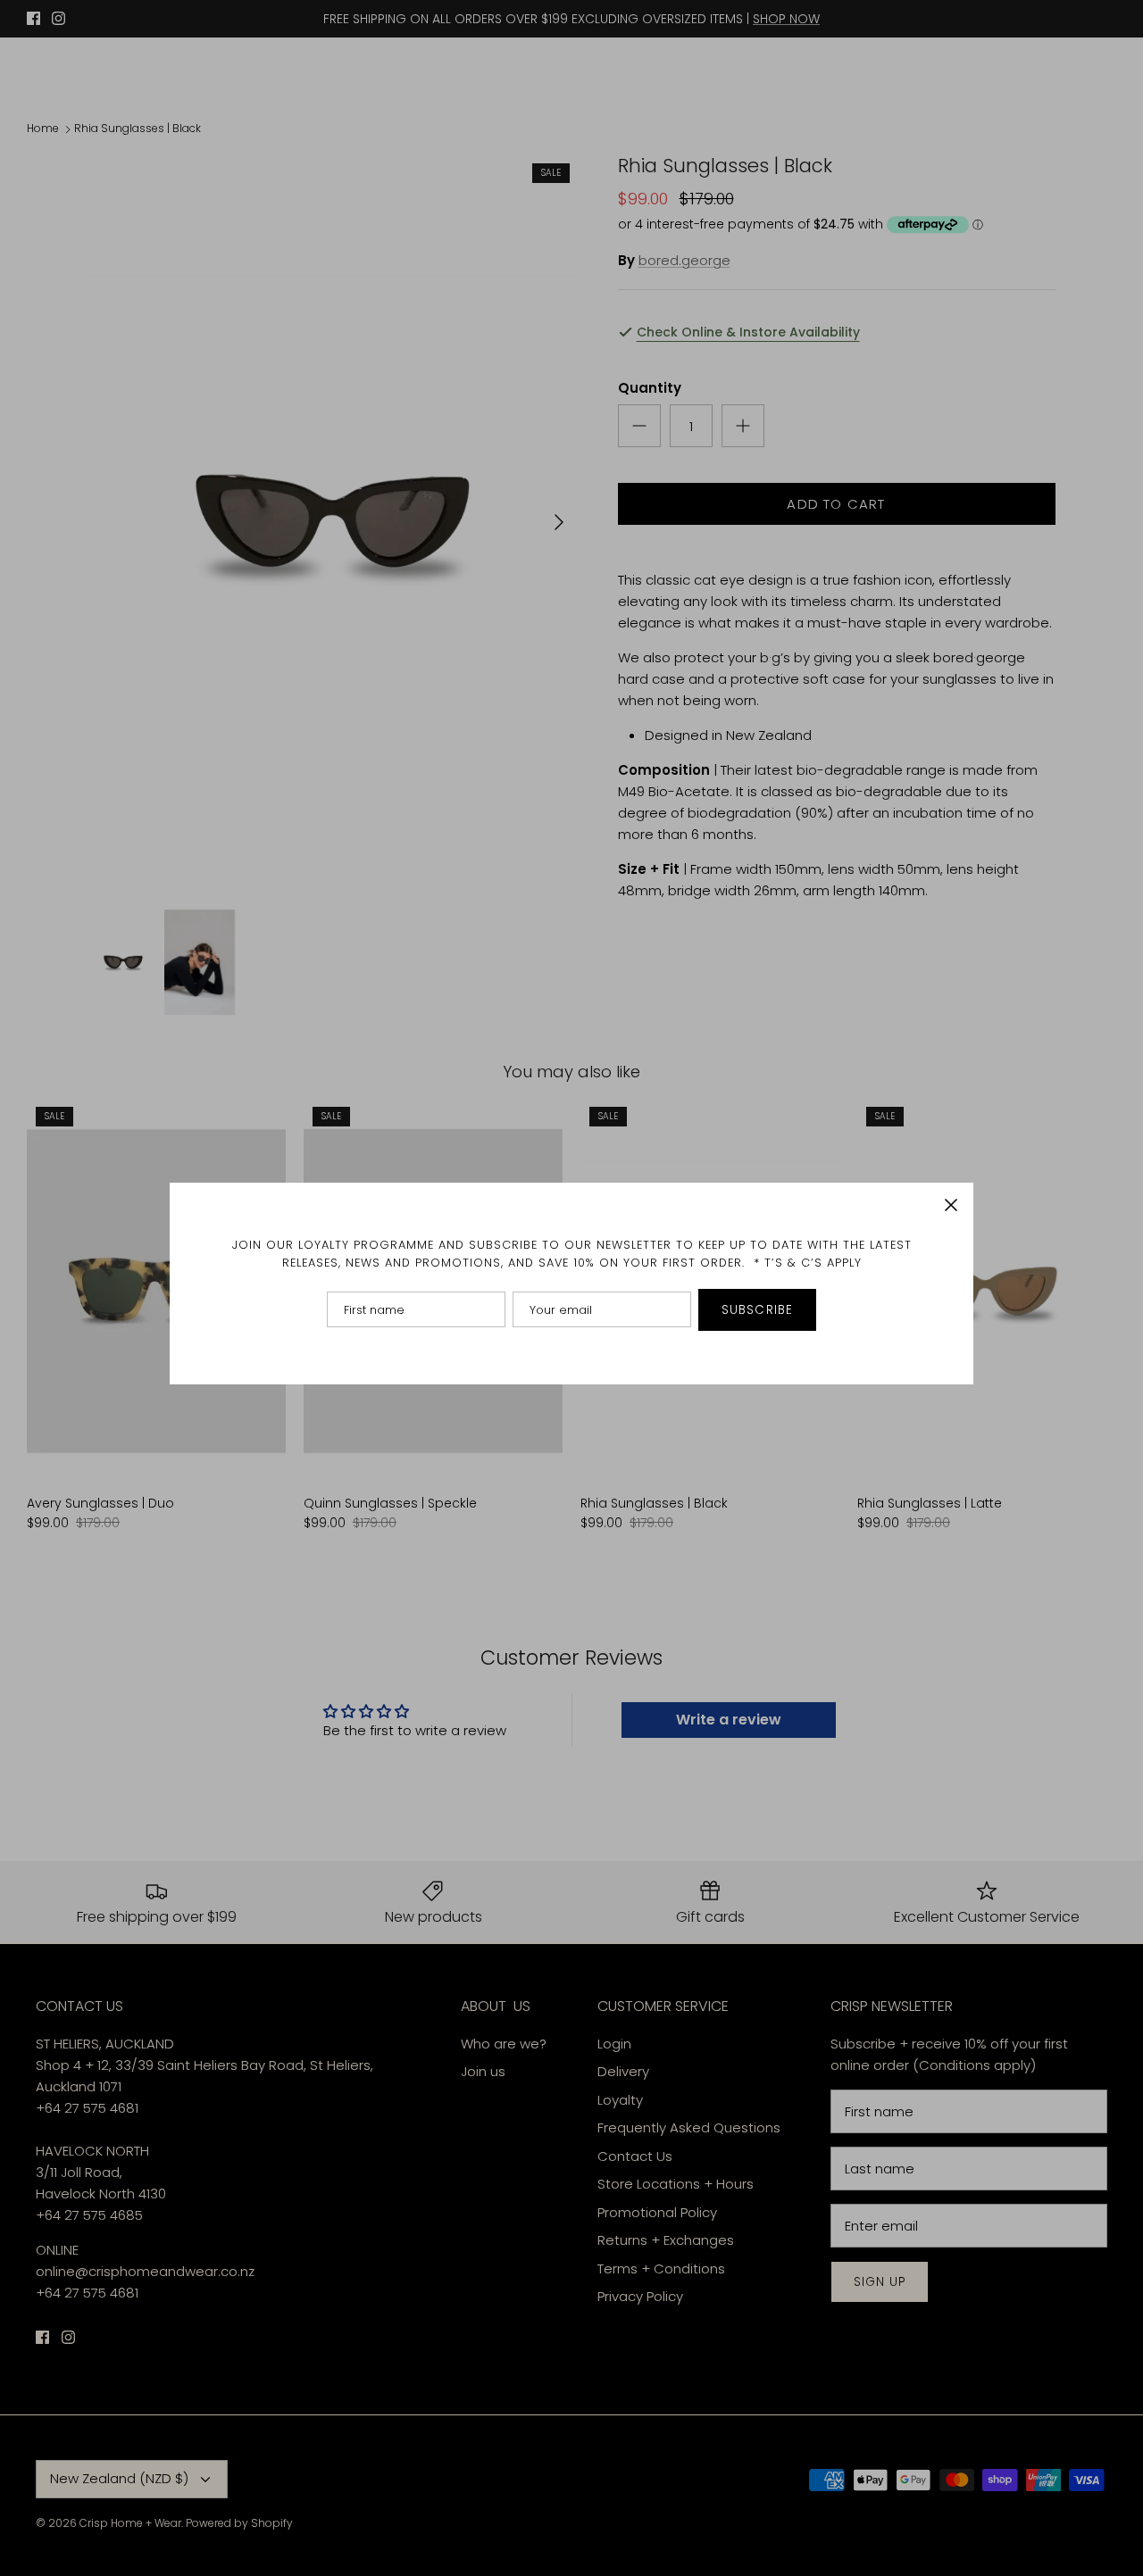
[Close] (951, 1205)
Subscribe (757, 1310)
